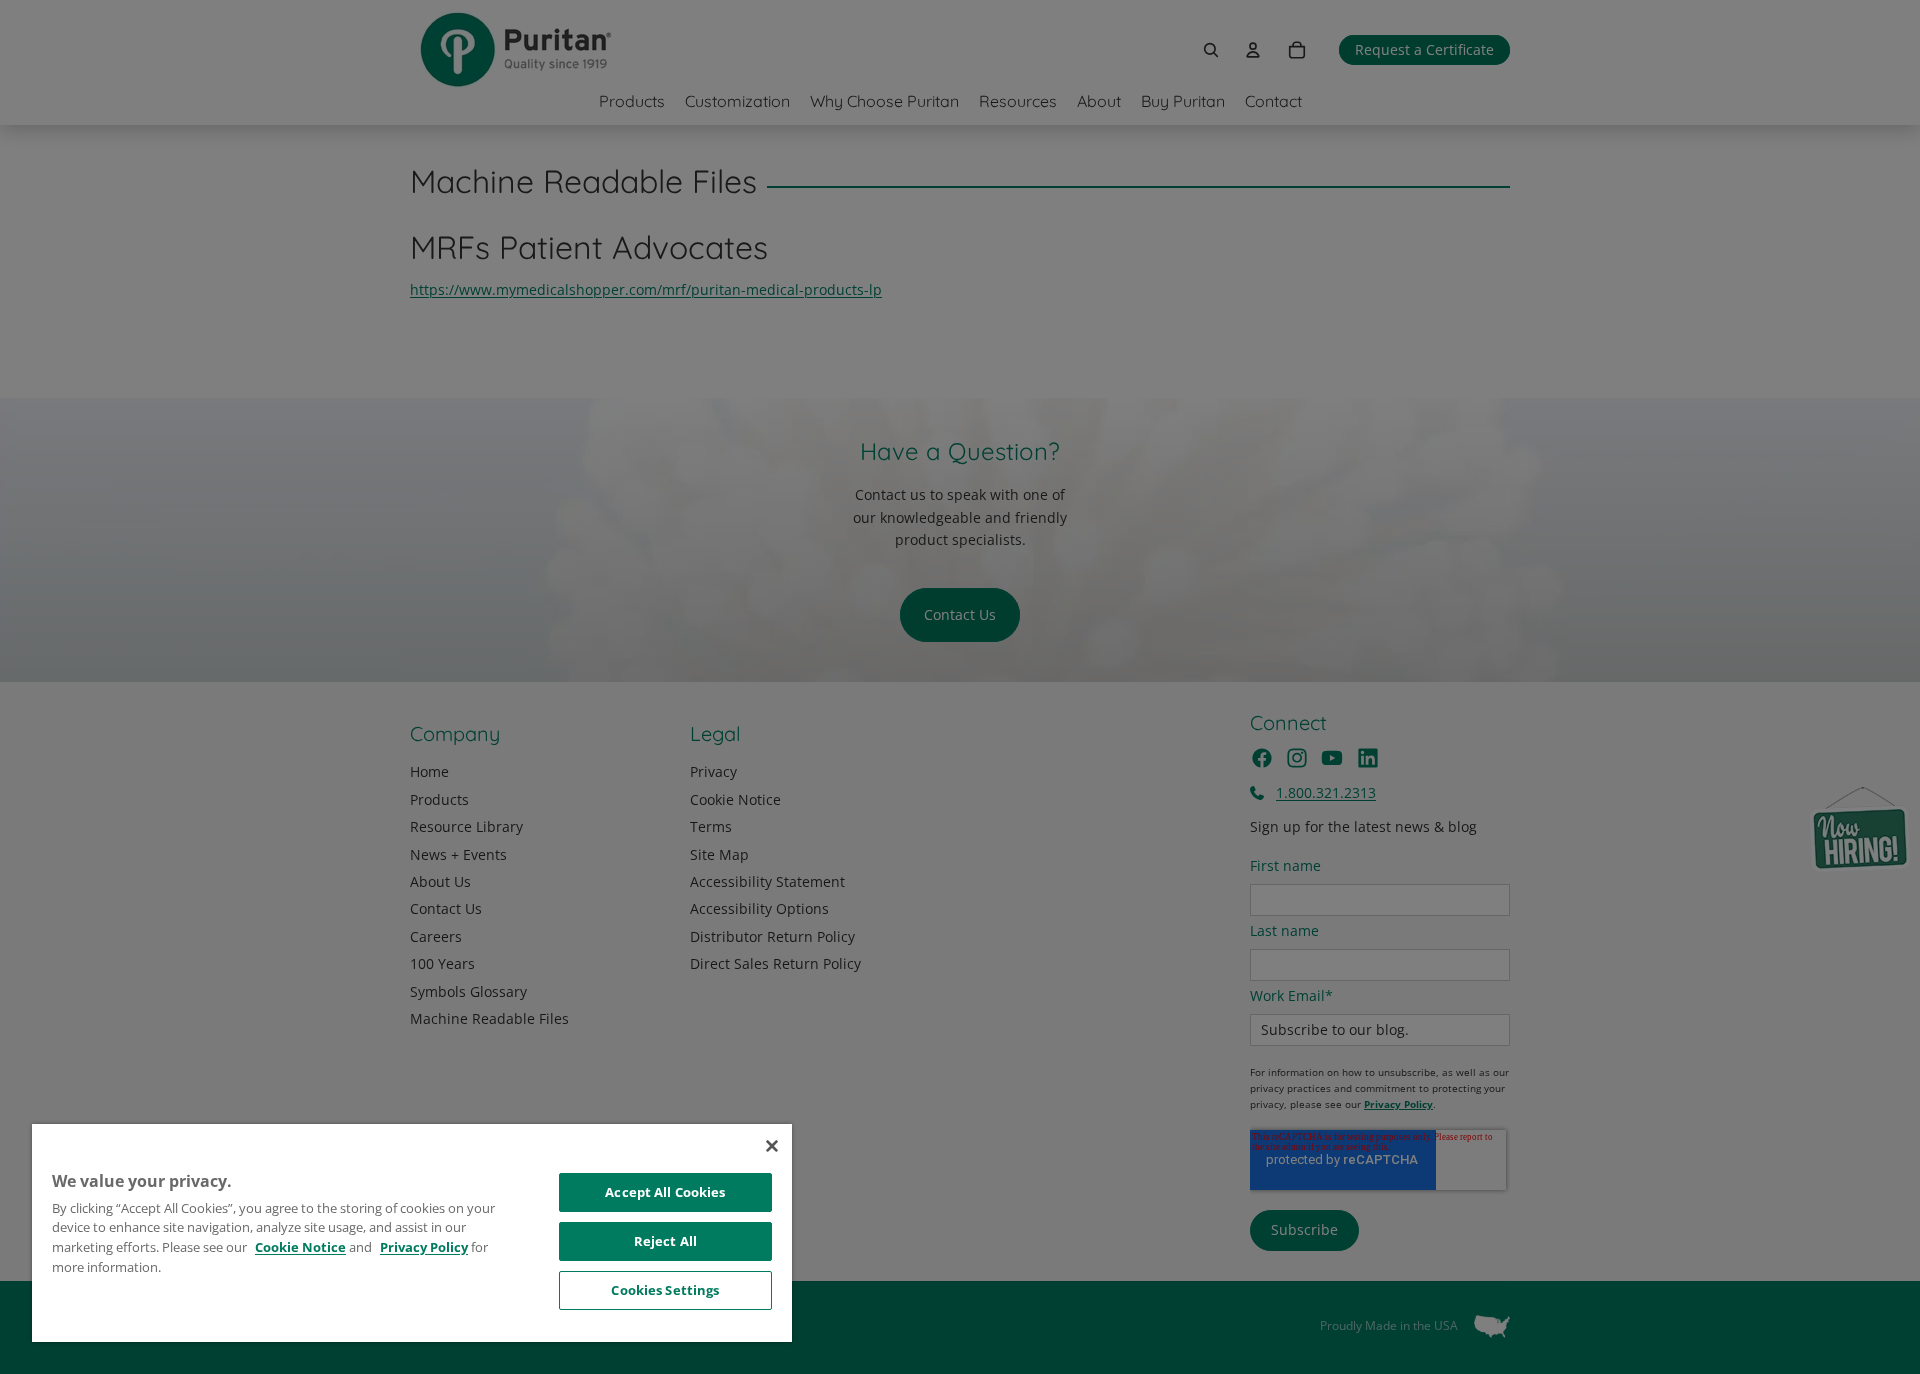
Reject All (665, 1241)
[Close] (772, 1146)
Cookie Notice (300, 1247)
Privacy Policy (424, 1247)
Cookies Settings (665, 1290)
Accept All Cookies (665, 1192)
